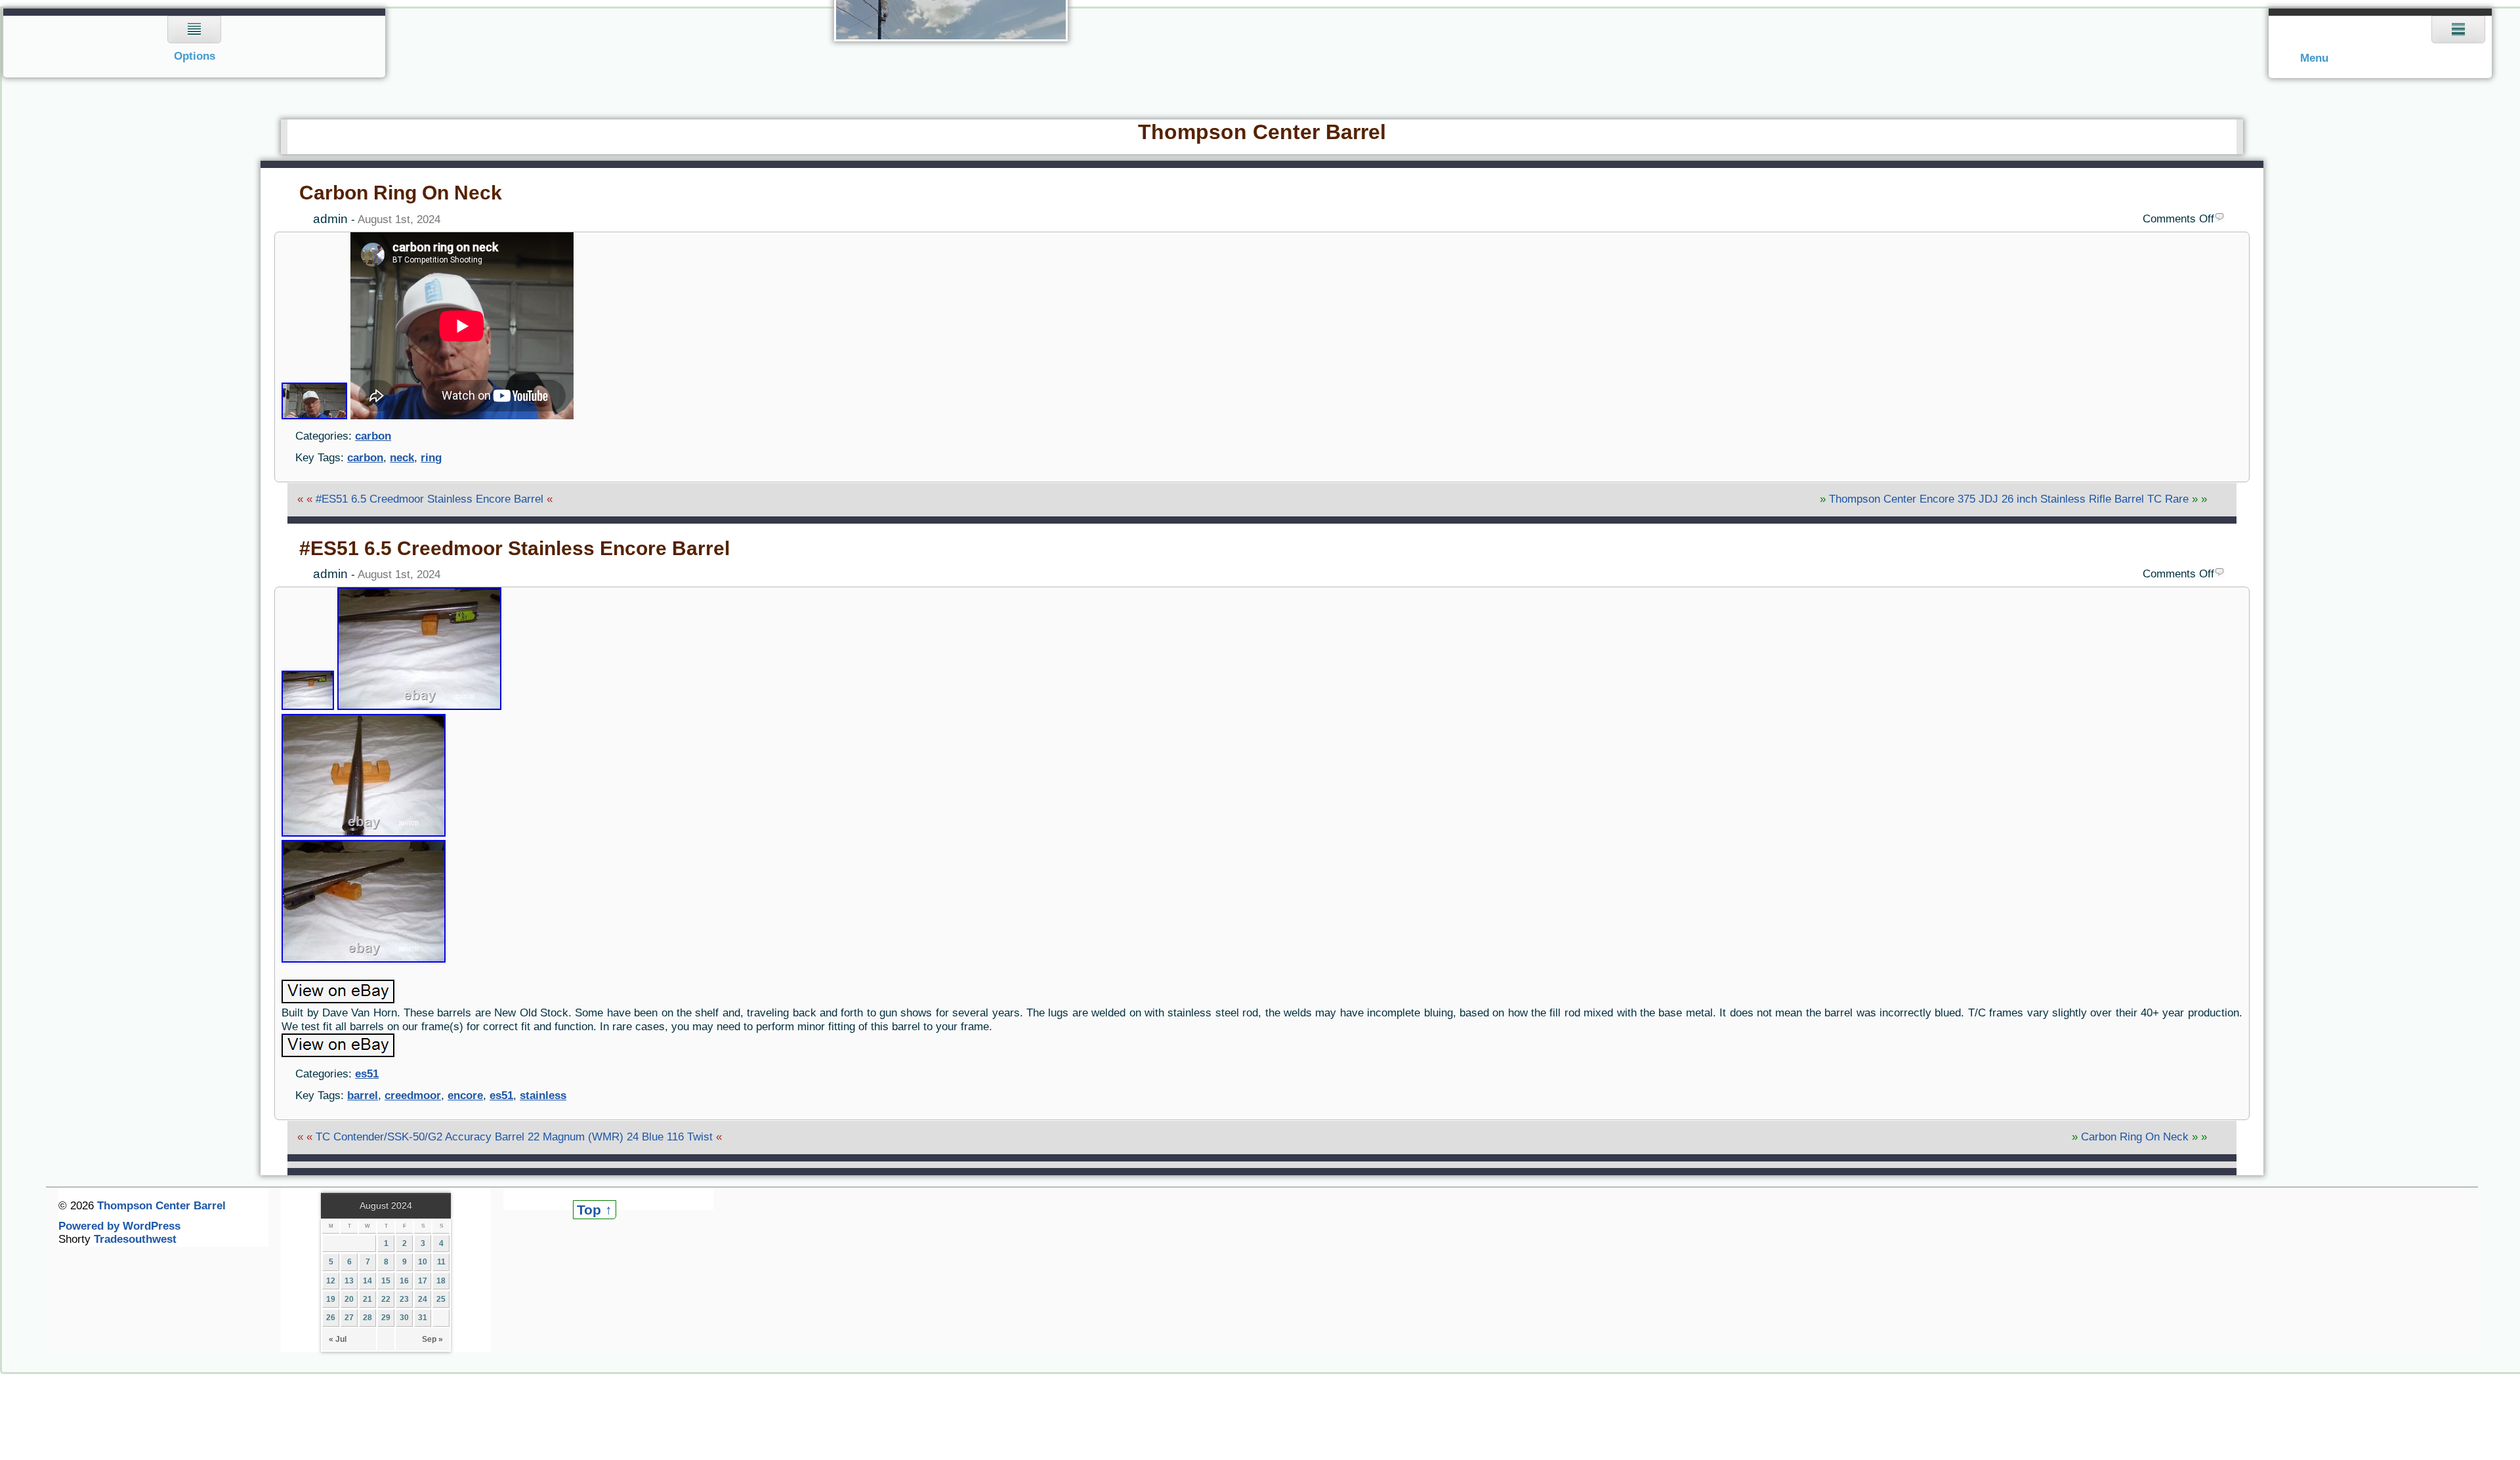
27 (349, 1318)
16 (404, 1281)
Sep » (432, 1339)
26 (331, 1318)
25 (441, 1299)
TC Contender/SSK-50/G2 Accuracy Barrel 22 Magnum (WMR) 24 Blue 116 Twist (514, 1137)
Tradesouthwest (135, 1239)
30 (404, 1318)
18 (441, 1281)
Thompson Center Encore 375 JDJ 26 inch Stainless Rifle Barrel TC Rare (2009, 499)
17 (423, 1281)
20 (349, 1299)
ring (431, 458)
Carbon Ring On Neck (401, 193)
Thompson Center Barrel (1262, 132)
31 (423, 1318)
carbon (373, 436)
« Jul (338, 1339)
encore (465, 1095)
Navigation (195, 43)
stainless (543, 1095)
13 (349, 1281)
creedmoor (413, 1095)
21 (367, 1299)
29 (386, 1318)
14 (367, 1281)
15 (386, 1281)
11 (441, 1262)
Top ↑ (595, 1210)
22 (386, 1299)
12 (331, 1281)
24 (423, 1299)
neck (402, 458)
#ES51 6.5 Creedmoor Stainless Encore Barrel (430, 499)
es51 (367, 1074)
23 (404, 1299)
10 (423, 1262)
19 (331, 1299)
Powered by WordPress (119, 1226)
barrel (363, 1095)
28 (367, 1318)
